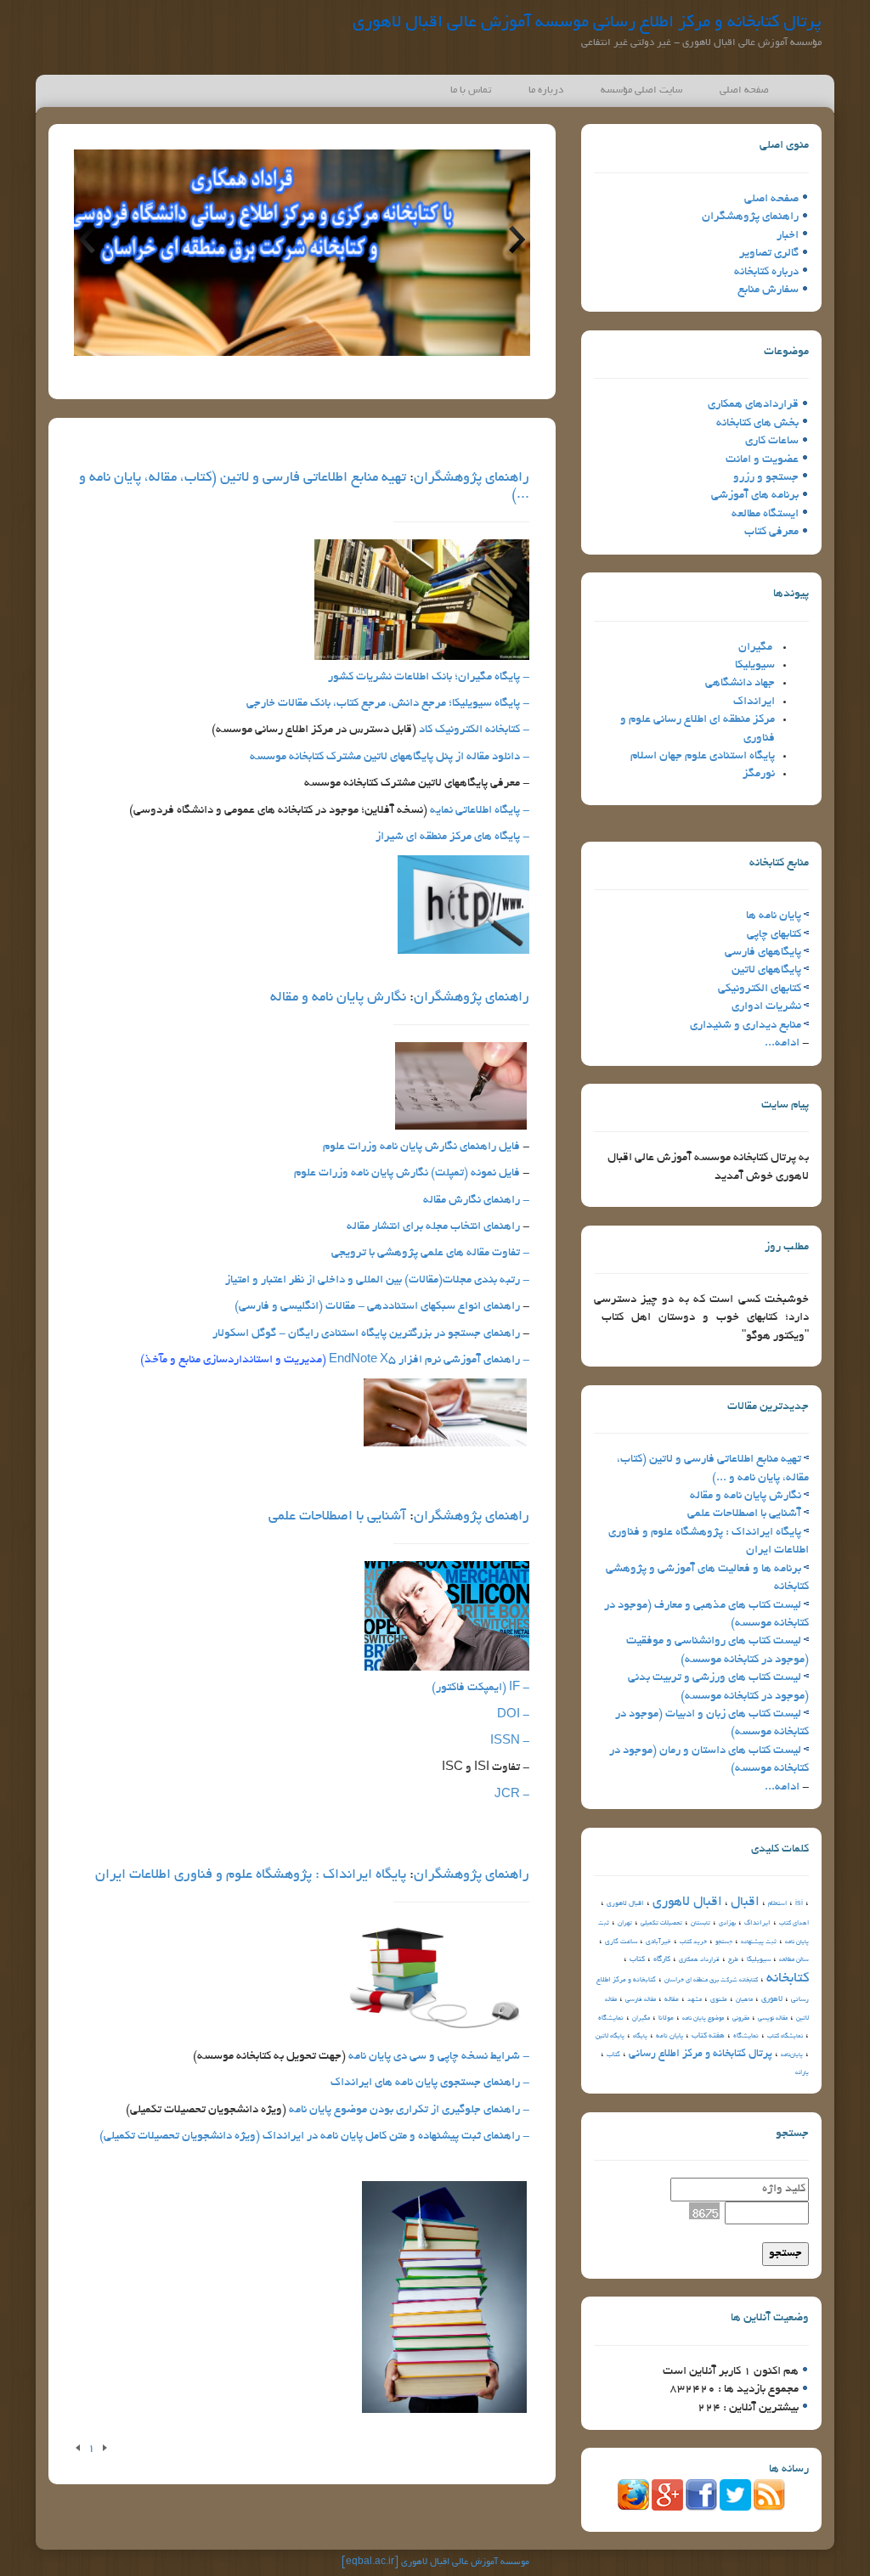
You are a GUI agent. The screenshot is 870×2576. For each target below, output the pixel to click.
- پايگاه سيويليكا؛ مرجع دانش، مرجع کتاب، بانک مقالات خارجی (388, 704)
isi (799, 1904)
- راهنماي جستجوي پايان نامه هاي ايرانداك (430, 2083)
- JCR (512, 1795)
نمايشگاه (611, 2018)
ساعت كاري (621, 1942)
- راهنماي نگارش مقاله (476, 1201)
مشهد (695, 2000)
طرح (733, 1960)
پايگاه (640, 2037)
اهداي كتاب (794, 1924)
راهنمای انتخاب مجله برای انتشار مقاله (433, 1227)
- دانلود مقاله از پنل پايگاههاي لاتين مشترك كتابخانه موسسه (390, 757)
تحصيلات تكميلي (661, 1924)
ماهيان (744, 2000)
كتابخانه (788, 1979)
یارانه (802, 2073)
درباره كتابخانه (766, 272)
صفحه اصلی (744, 90)
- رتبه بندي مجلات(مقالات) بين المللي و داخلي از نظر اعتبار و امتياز (377, 1280)
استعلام (777, 1904)
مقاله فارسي (641, 2000)
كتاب (637, 1959)
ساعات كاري (772, 441)
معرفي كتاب (771, 532)
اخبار (788, 236)
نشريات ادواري (766, 1007)
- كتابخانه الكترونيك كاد (474, 730)
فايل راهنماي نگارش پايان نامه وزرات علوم (421, 1147)
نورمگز (759, 774)
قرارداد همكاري (699, 1960)
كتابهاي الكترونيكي (760, 989)
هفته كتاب (708, 2036)
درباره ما (546, 90)
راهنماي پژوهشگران (750, 217)
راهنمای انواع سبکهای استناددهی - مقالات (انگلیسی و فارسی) (377, 1307)
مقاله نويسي (773, 2019)
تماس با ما (471, 90)
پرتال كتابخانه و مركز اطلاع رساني (701, 2055)
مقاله (672, 2000)
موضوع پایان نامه (703, 2019)
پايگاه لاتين (610, 2037)
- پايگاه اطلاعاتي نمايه (480, 811)
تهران (625, 1924)
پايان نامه (669, 2036)
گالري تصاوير (769, 254)
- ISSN (510, 1742)
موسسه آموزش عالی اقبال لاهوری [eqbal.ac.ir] (435, 2562)
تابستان (701, 1924)
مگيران (755, 648)
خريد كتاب (693, 1942)
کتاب (613, 2055)
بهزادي (727, 1924)
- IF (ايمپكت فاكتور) (480, 1688)
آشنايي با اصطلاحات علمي (744, 1514)
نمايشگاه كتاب (785, 2037)
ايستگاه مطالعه (765, 514)
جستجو (724, 1942)
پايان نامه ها (774, 916)
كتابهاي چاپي (774, 935)
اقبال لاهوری (625, 1904)
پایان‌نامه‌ (792, 2055)
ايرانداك (754, 702)
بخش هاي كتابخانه (757, 423)
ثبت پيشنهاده (759, 1942)
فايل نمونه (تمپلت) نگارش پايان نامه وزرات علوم (407, 1173)
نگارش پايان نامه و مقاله (746, 1496)
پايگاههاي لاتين (766, 970)
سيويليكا (755, 665)
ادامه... (782, 1043)
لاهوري (772, 1999)
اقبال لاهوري (687, 1903)
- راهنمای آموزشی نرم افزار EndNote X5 (335, 1360)
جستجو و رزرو (766, 478)
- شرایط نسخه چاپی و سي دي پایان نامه (439, 2057)
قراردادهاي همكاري (753, 405)
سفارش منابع (768, 290)
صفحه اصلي (771, 199)
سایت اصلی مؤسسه (641, 90)
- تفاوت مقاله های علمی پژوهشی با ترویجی (430, 1253)
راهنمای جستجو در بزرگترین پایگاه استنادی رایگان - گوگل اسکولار (366, 1334)
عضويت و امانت (762, 460)
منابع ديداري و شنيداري (746, 1026)
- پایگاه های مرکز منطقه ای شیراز (452, 837)
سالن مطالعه (794, 1960)
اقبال (745, 1903)
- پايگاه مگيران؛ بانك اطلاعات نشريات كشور (429, 677)
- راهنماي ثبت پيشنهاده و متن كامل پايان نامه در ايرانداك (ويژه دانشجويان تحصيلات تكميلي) (314, 2136)
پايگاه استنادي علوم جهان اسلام (703, 756)
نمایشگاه (746, 2036)
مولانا (666, 2018)
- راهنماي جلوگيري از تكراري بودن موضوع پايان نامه (408, 2110)
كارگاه (662, 1959)
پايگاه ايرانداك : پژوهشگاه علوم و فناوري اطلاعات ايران (251, 1875)
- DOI (513, 1715)
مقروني (741, 2019)
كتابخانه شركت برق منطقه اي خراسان (711, 1981)
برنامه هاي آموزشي (755, 496)
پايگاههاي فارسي (763, 953)
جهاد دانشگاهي (740, 683)
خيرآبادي (658, 1942)
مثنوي (719, 2000)
